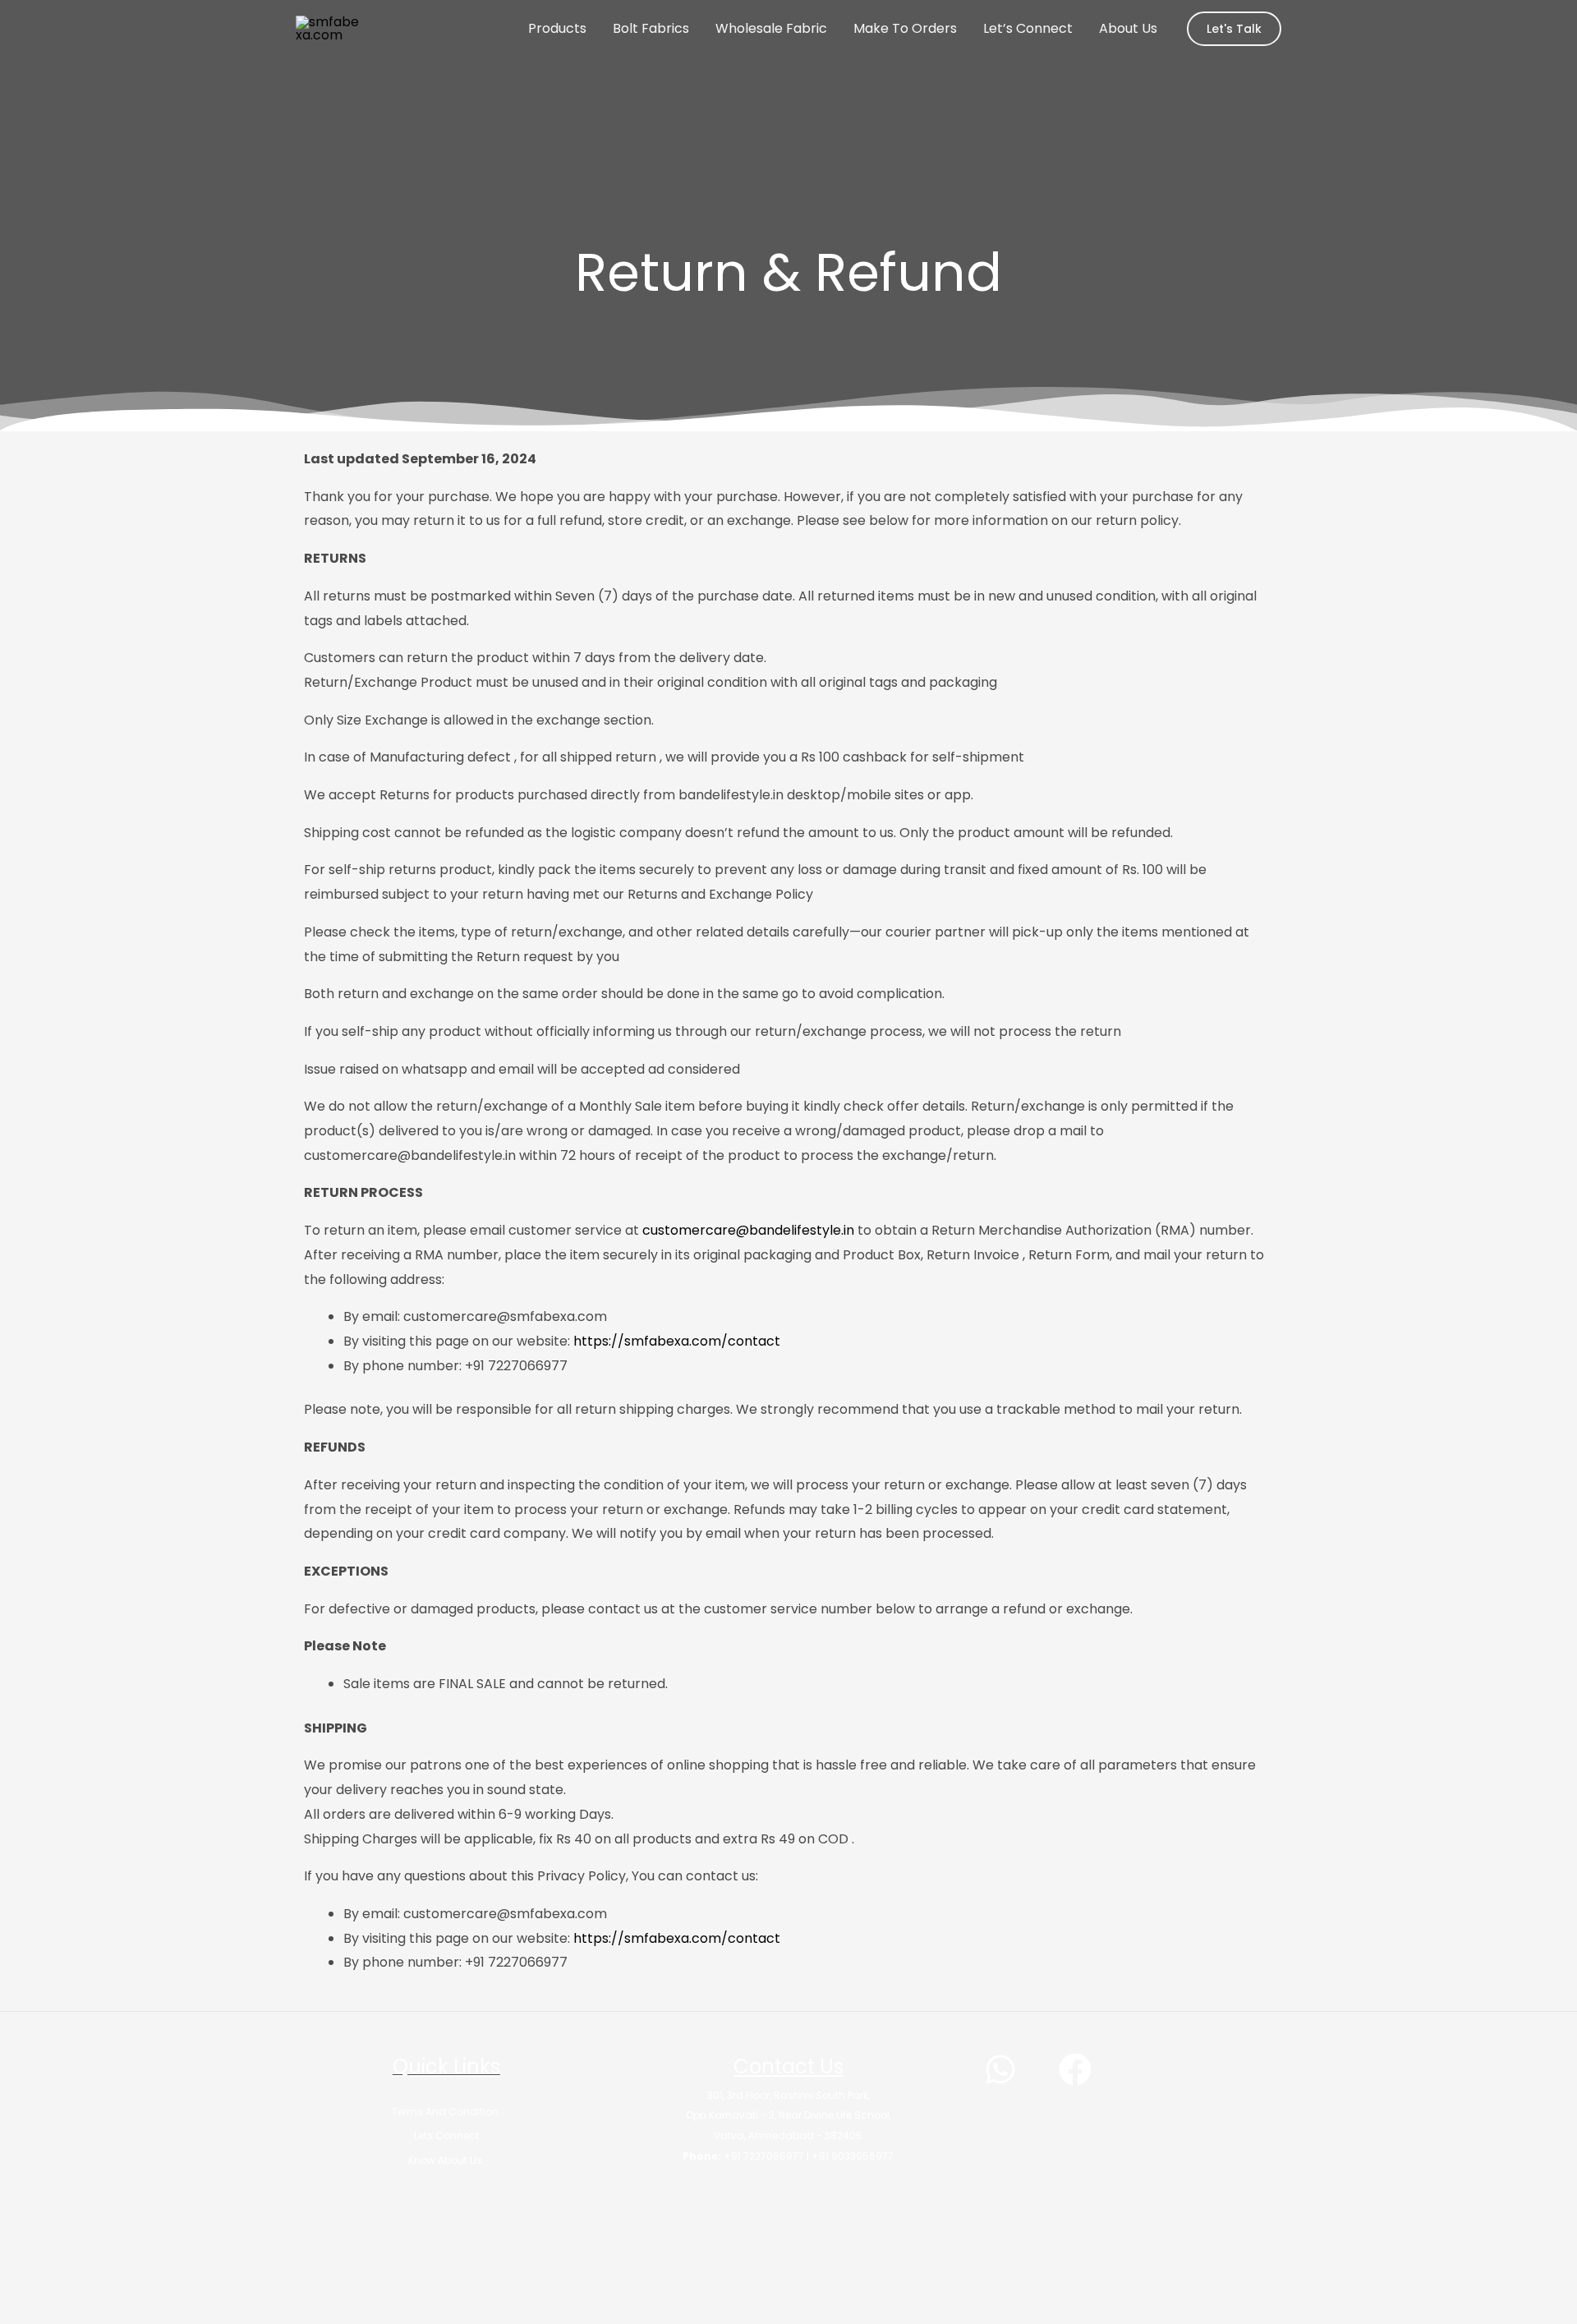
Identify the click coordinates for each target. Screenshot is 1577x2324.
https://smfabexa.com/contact (678, 1341)
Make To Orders (905, 28)
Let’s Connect (1028, 28)
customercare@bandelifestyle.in (748, 1230)
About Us (1128, 28)
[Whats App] (1000, 2069)
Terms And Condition (446, 2112)
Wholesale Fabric (771, 28)
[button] (1234, 29)
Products (557, 28)
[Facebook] (1075, 2069)
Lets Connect (446, 2135)
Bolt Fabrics (651, 28)
